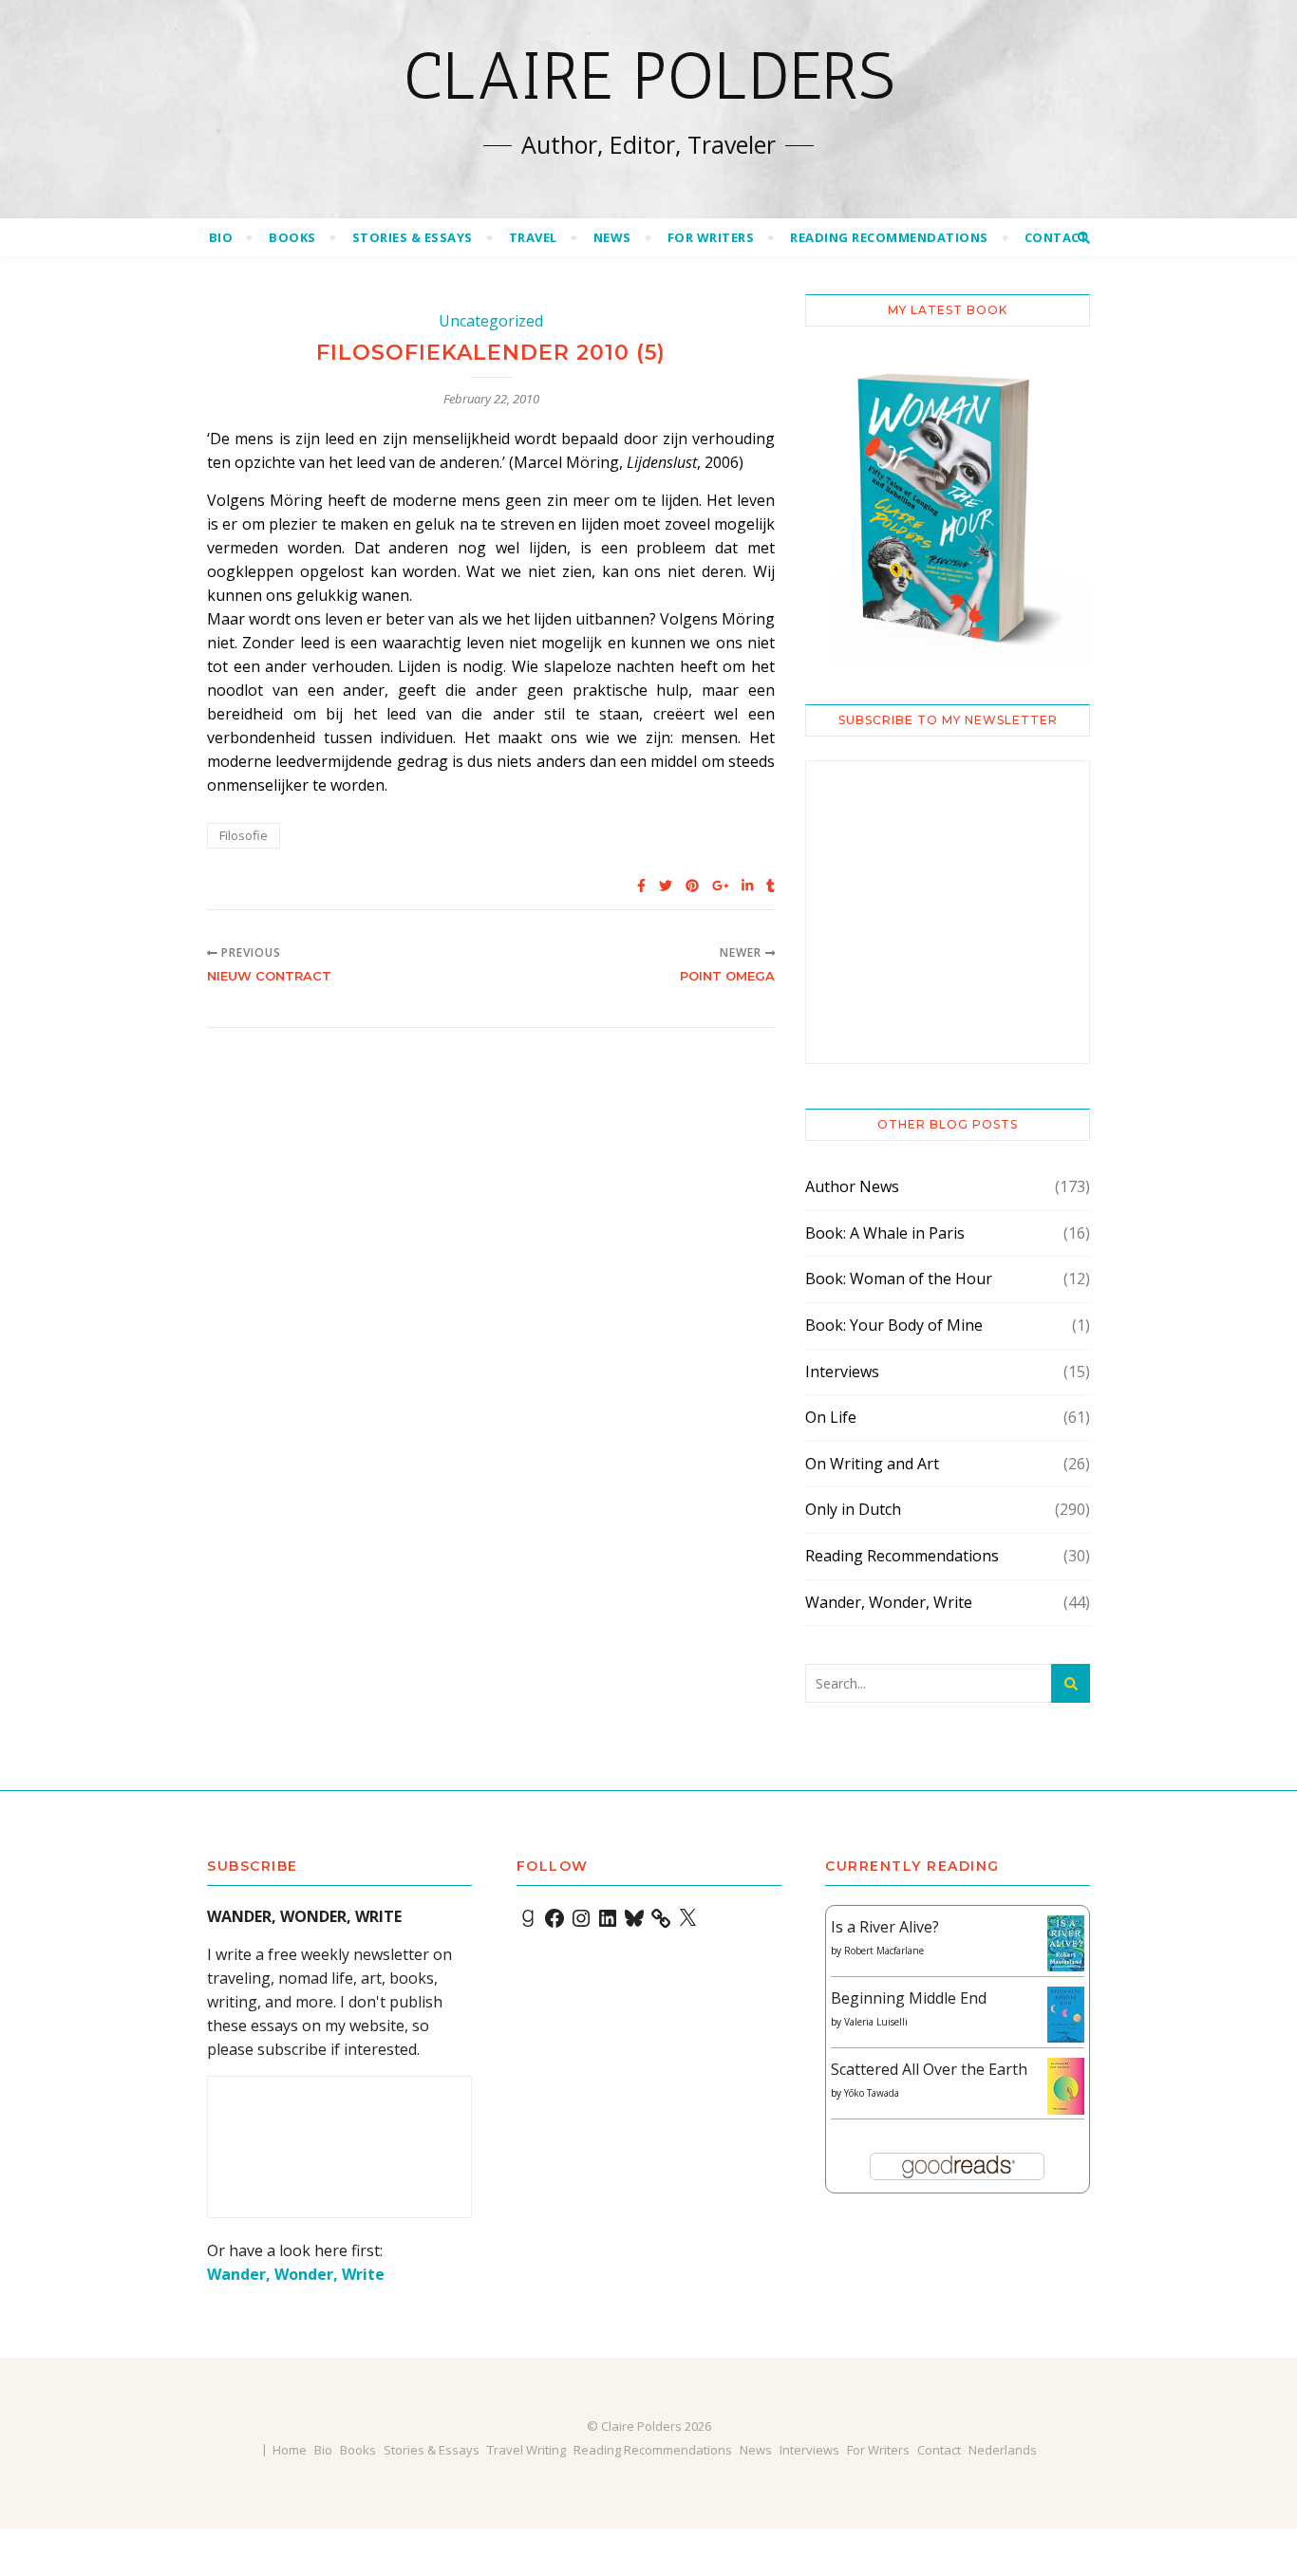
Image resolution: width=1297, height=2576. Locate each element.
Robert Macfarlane (884, 1951)
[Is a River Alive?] (1066, 1943)
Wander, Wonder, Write (889, 1602)
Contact (1057, 237)
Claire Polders (649, 76)
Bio (221, 237)
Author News (852, 1186)
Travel (533, 237)
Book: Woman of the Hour (899, 1279)
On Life (831, 1417)
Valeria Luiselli (876, 2022)
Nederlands (1003, 2450)
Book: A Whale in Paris (885, 1233)
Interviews (842, 1372)
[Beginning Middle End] (1066, 2015)
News (612, 237)
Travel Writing (526, 2450)
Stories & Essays (413, 237)
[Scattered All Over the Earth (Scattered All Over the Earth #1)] (1066, 2087)
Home (290, 2450)
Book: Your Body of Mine (894, 1325)
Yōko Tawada (872, 2093)
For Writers (711, 237)
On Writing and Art (872, 1464)
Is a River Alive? (885, 1927)
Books (292, 237)
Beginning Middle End (909, 1998)
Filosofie (244, 835)
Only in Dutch (853, 1509)
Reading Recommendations (889, 237)
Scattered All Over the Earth (929, 2069)
